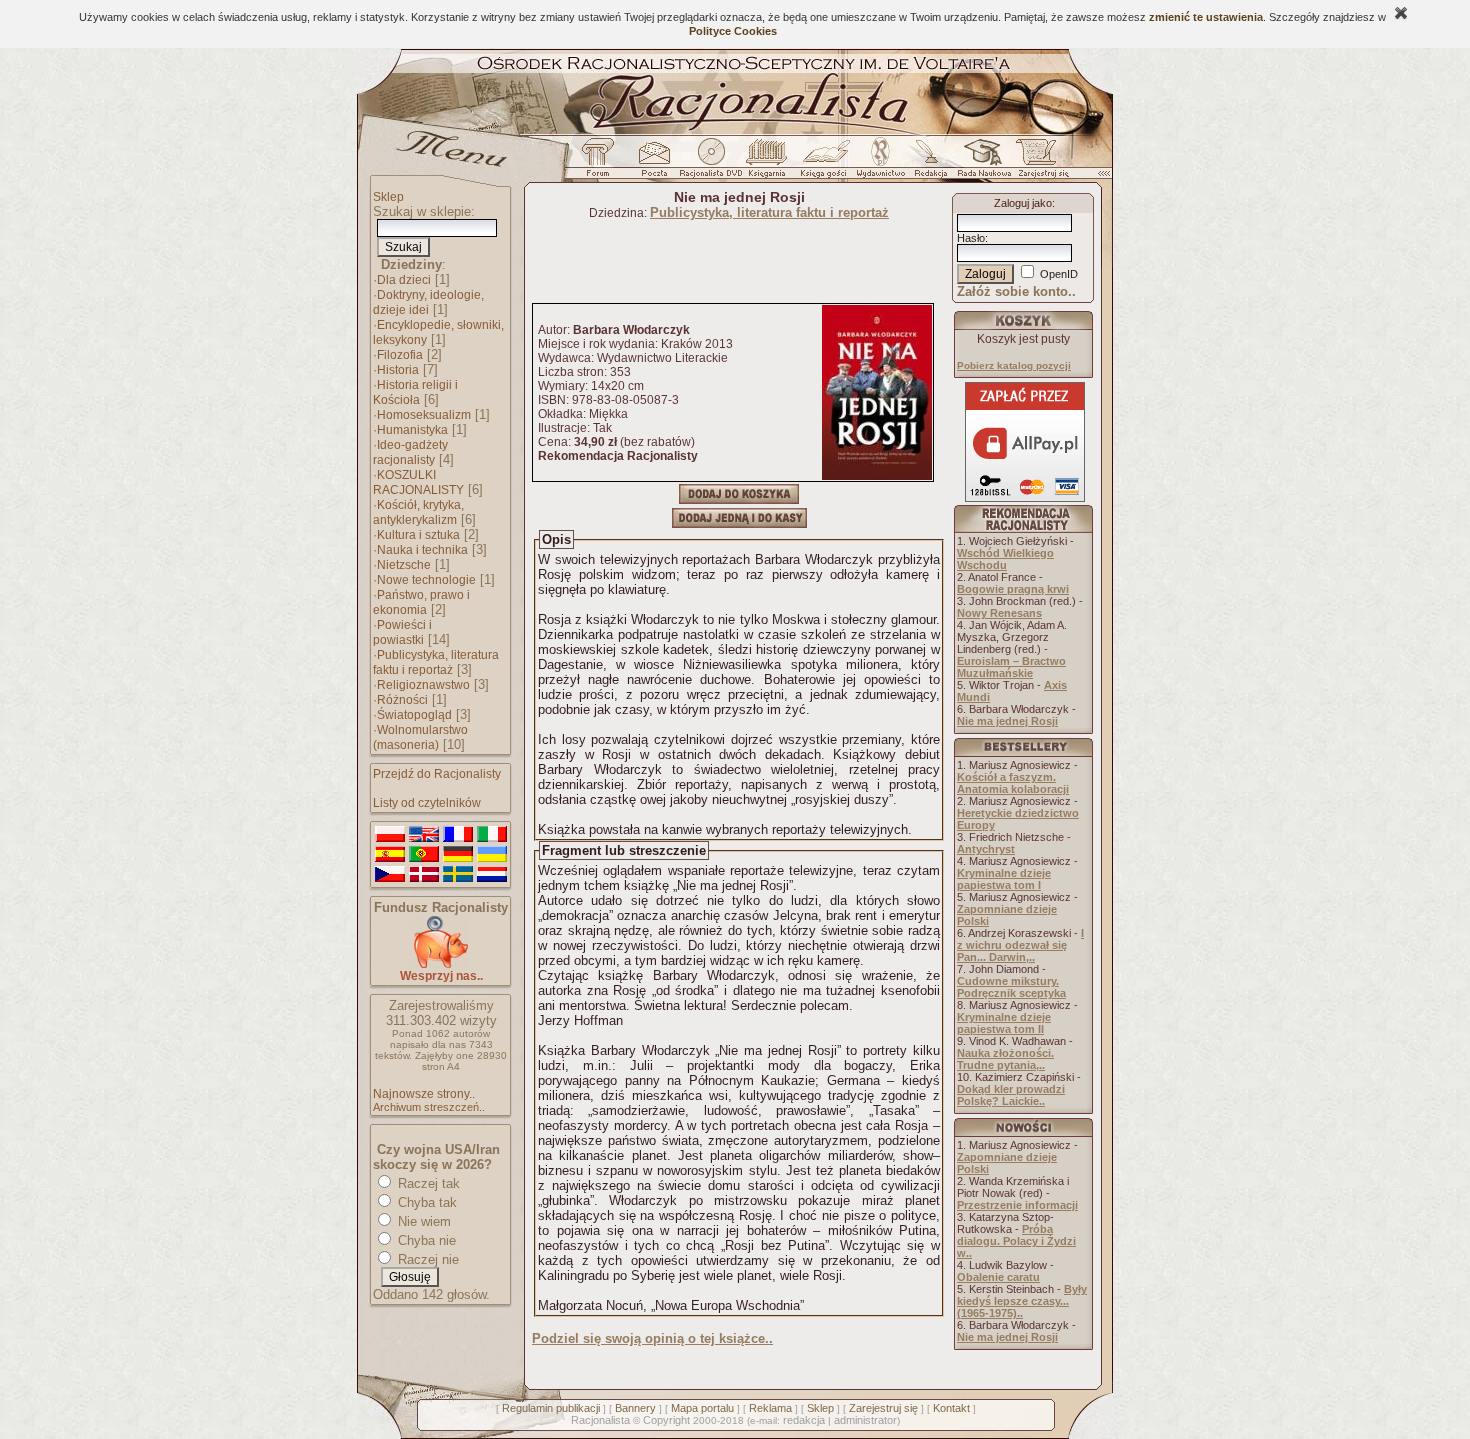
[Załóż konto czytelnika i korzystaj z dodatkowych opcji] (1038, 163)
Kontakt (951, 1408)
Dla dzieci (404, 280)
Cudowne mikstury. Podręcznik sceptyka (1011, 987)
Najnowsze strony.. (424, 1094)
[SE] (458, 875)
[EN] (424, 835)
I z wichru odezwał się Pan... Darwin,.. (1020, 945)
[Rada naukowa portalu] (981, 163)
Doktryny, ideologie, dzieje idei (428, 302)
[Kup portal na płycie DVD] (711, 163)
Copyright (666, 1420)
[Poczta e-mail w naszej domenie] (653, 163)
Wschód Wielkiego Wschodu (1005, 559)
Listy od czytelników (427, 803)
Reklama (770, 1408)
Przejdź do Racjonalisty (437, 774)
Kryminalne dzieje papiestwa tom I (1004, 879)
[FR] (458, 835)
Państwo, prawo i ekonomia (421, 602)
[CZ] (390, 875)
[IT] (492, 835)
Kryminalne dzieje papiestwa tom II (1004, 1023)
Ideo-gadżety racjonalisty (410, 452)
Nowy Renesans (999, 613)
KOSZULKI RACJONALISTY (418, 482)
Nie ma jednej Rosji (1007, 721)
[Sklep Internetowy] (768, 163)
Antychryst (986, 849)
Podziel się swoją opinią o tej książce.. (652, 1338)
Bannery (635, 1408)
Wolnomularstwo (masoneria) (420, 737)
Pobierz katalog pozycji (1014, 365)
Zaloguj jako (1023, 203)
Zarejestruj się (883, 1408)
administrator (865, 1420)
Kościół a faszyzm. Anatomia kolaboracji (1013, 783)
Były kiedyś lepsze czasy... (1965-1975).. (1022, 1301)
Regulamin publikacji (551, 1408)
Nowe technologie (426, 580)
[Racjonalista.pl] (735, 132)
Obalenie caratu (998, 1277)
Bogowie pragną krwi (1013, 589)
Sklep (388, 197)
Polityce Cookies (733, 31)
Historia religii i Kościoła (415, 392)
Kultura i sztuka (418, 535)
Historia (398, 370)
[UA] (492, 855)
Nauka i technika (422, 550)
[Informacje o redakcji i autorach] (929, 163)
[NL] (492, 875)
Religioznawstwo (423, 685)
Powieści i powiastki (402, 632)
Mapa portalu (702, 1408)
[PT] (424, 855)
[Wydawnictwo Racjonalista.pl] (880, 163)
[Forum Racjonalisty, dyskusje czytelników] (602, 163)
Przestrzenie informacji (1017, 1205)
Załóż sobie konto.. (1016, 291)
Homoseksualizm (424, 415)
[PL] (390, 835)
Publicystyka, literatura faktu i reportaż (436, 662)
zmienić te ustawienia (1206, 17)
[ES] (390, 855)
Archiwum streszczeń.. (429, 1107)
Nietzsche (404, 565)
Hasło (971, 238)
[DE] (458, 855)
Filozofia (400, 355)
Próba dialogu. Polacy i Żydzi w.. (1016, 1241)
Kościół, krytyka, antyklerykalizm (418, 512)
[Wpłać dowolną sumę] (441, 964)
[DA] (424, 875)
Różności (402, 700)
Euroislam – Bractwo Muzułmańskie (1011, 667)
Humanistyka (412, 430)
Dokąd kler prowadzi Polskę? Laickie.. (1011, 1095)
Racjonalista (600, 1420)
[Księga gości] (827, 163)
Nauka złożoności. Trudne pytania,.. (1005, 1059)
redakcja (804, 1420)
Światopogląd (414, 715)
